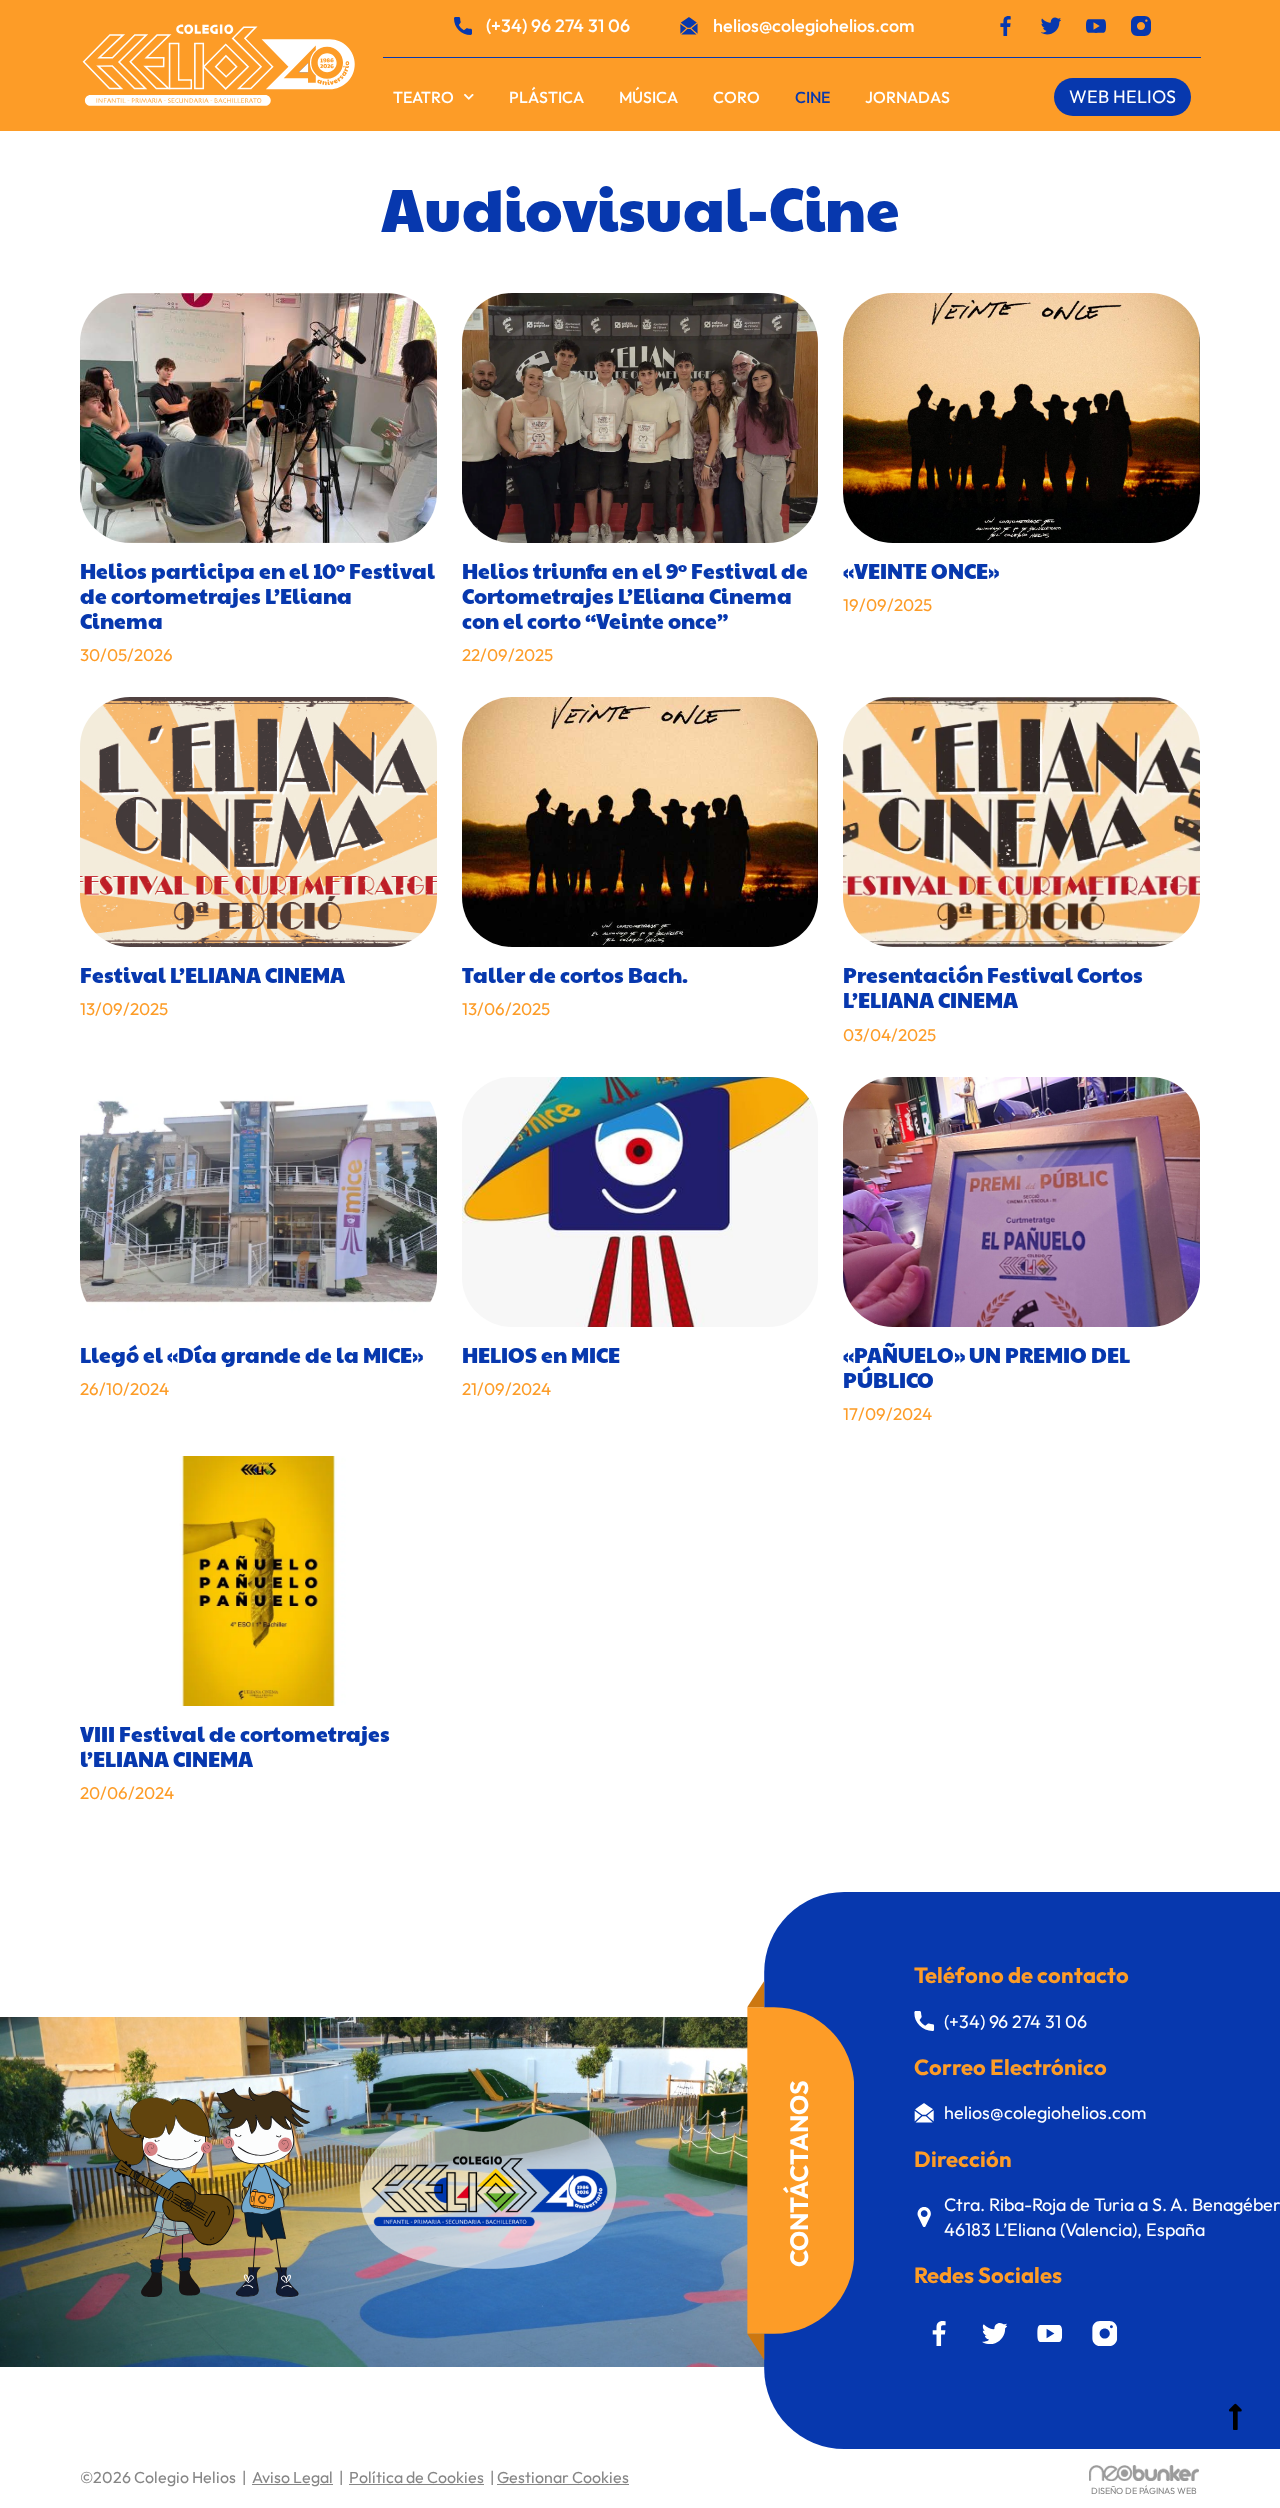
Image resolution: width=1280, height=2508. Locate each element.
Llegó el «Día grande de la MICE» (251, 1354)
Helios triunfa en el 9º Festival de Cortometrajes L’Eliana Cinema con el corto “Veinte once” (635, 595)
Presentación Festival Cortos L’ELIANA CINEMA (993, 987)
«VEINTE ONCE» (921, 570)
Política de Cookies (416, 2477)
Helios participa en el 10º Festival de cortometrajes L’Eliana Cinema (257, 595)
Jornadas (907, 97)
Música (648, 97)
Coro (736, 97)
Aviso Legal (292, 2477)
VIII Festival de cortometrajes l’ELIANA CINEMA (235, 1746)
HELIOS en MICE (541, 1354)
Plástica (546, 97)
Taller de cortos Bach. (575, 974)
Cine (812, 97)
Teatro (423, 97)
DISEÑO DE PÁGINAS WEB (1144, 2490)
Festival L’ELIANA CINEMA (212, 974)
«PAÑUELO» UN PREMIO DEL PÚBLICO (986, 1367)
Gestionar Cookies (563, 2477)
